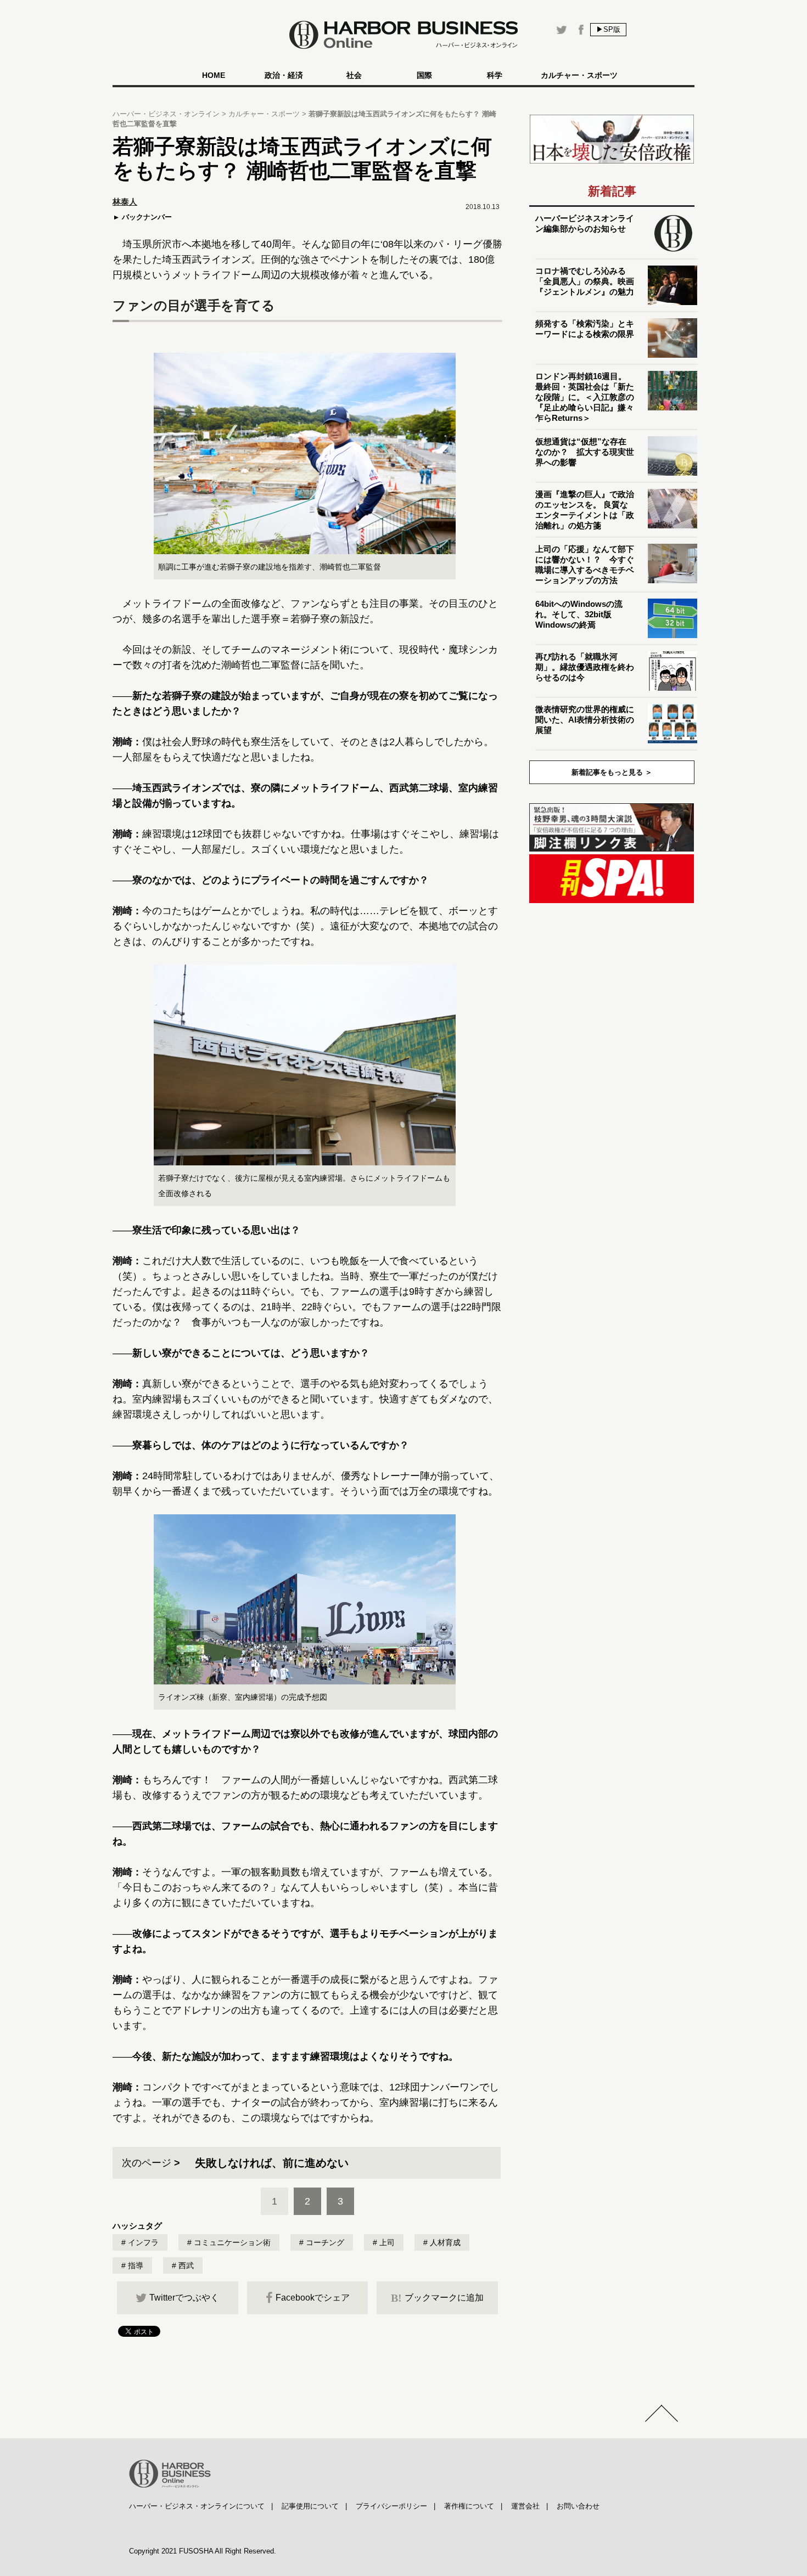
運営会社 (525, 2506)
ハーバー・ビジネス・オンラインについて (197, 2506)
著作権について (469, 2506)
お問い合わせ (578, 2506)
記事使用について (310, 2506)
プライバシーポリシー (391, 2506)
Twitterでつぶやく (184, 2298)
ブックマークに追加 (437, 2298)
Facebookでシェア (313, 2298)
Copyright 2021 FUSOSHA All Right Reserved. (203, 2551)
